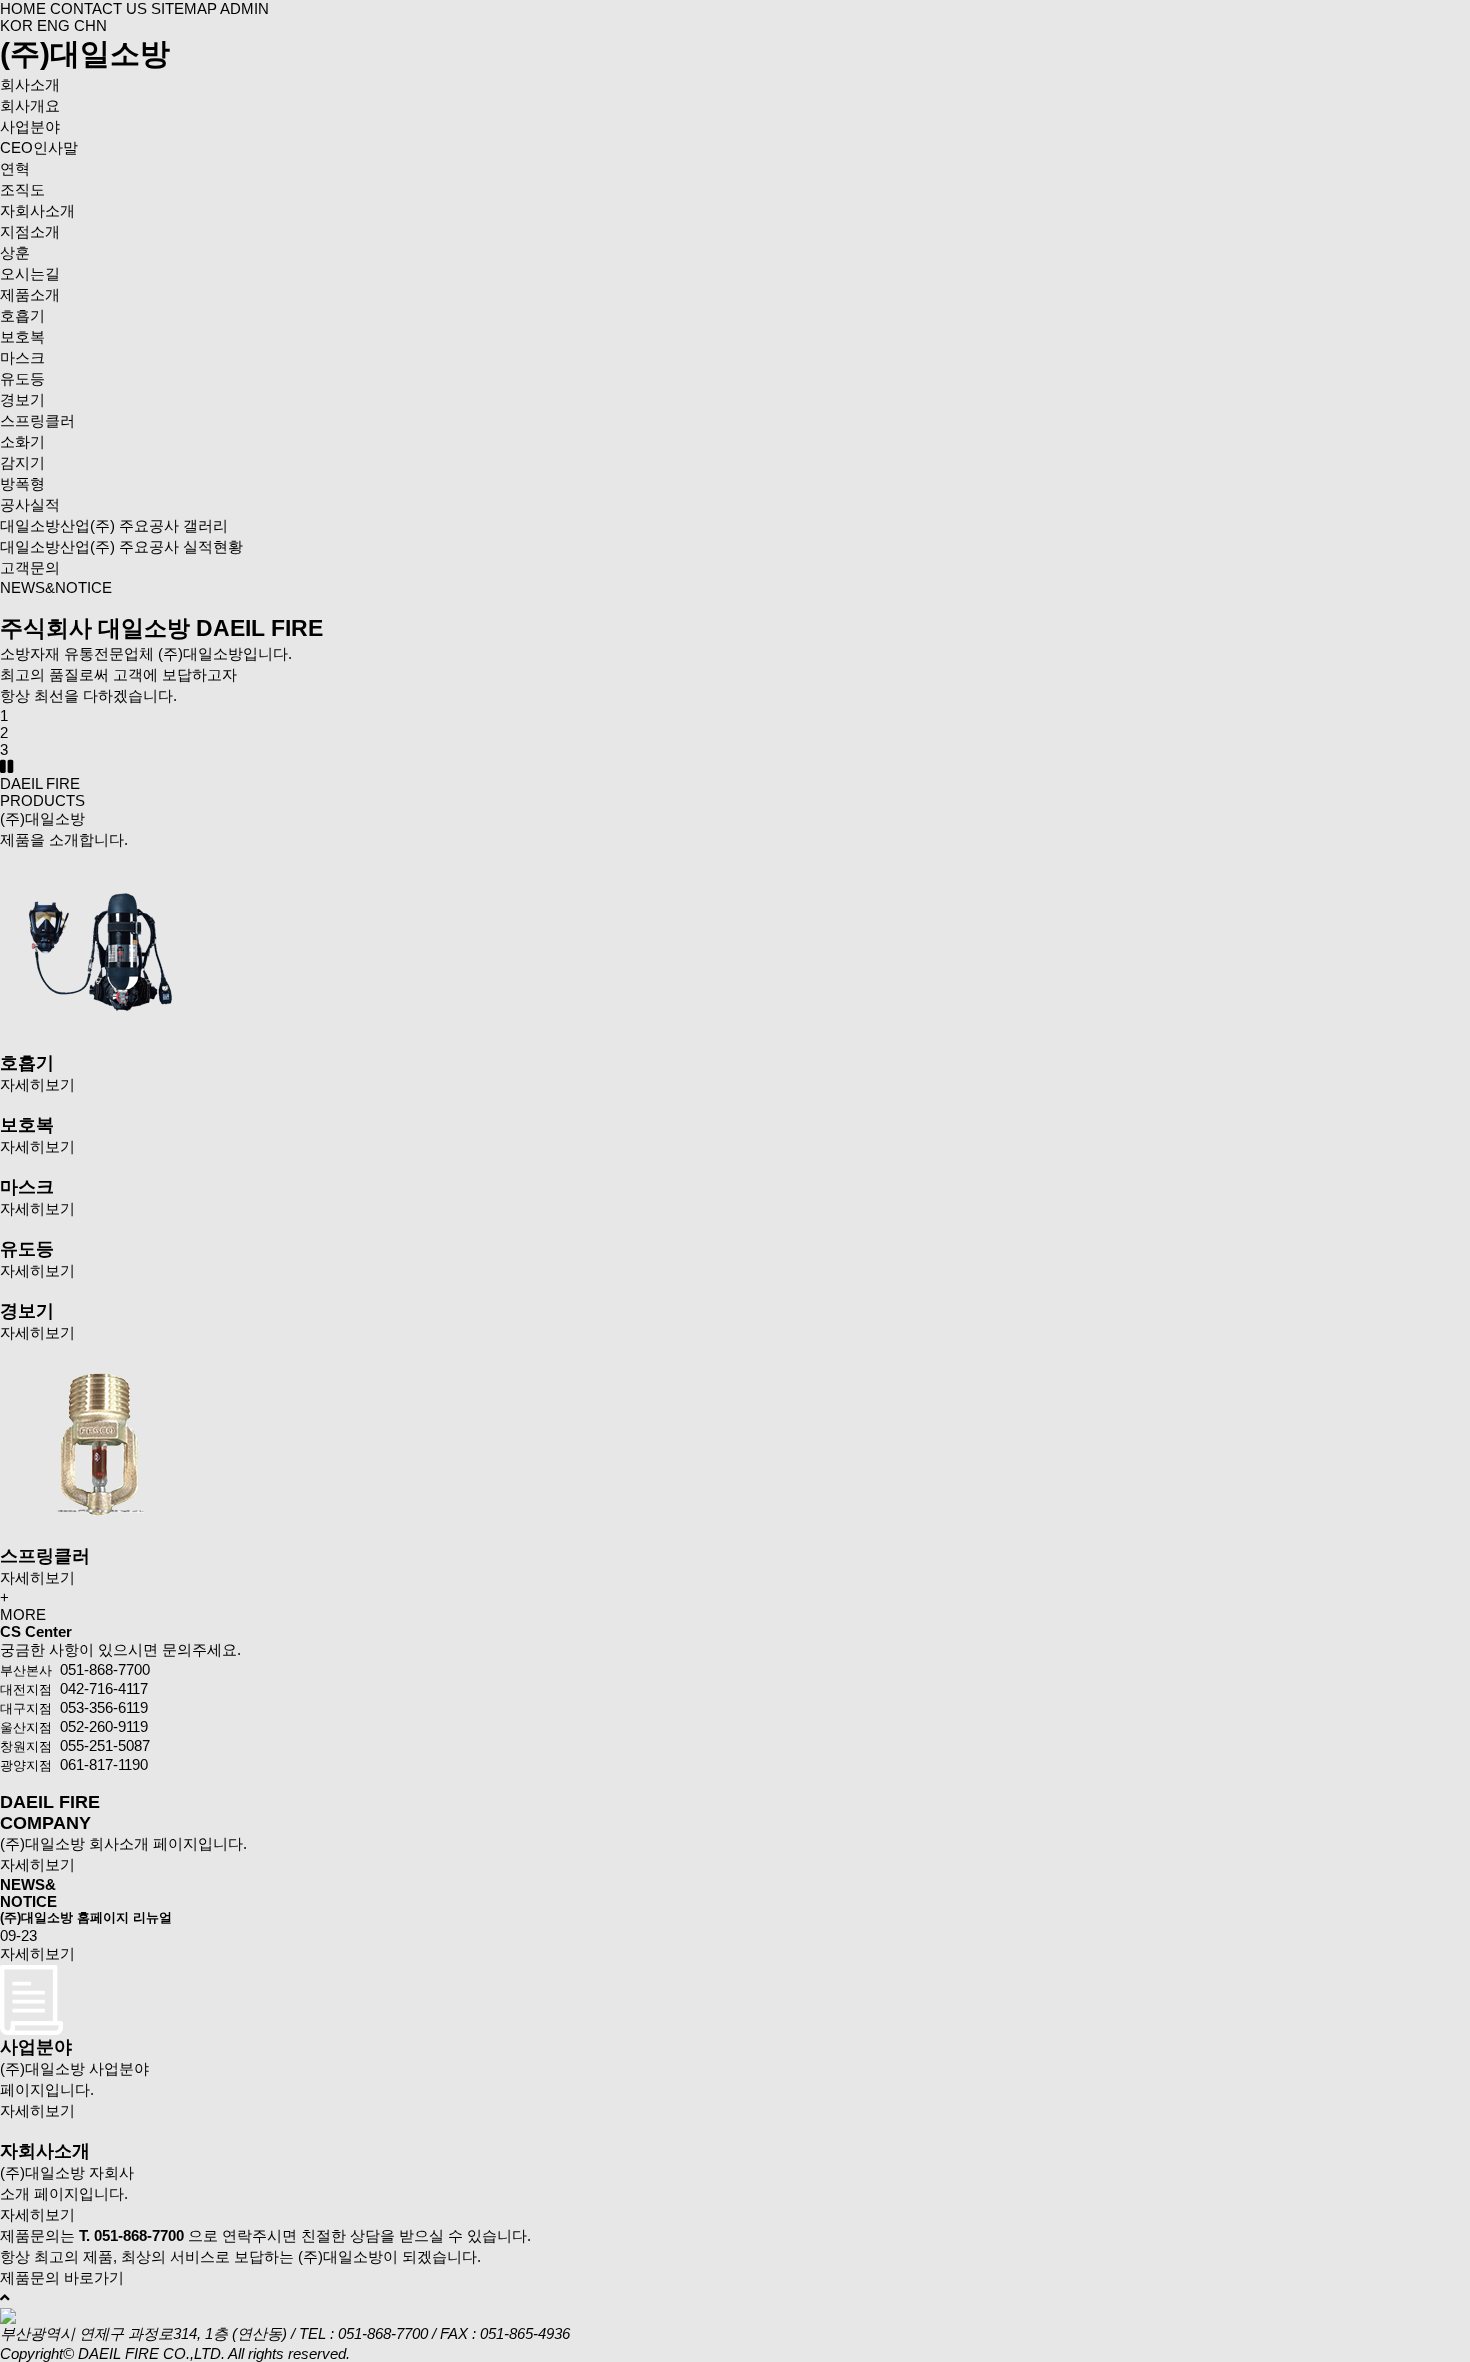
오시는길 (30, 273)
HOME (23, 8)
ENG (55, 25)
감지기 (22, 462)
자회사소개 (37, 210)
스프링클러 (37, 420)
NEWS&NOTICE (56, 587)
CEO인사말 (39, 147)
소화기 (22, 441)
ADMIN (244, 8)
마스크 (22, 357)
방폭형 (22, 483)
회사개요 (30, 105)
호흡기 (22, 315)
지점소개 (30, 231)
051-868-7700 (383, 2333)
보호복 (22, 336)
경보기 (22, 399)
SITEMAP (184, 8)
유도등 (22, 378)
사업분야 (30, 126)
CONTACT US (98, 8)
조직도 (22, 189)
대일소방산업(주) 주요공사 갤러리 (114, 525)
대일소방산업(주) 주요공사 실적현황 (121, 546)
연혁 (15, 168)
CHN (90, 25)
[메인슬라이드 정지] (6, 766)
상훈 (15, 252)
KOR (18, 25)
